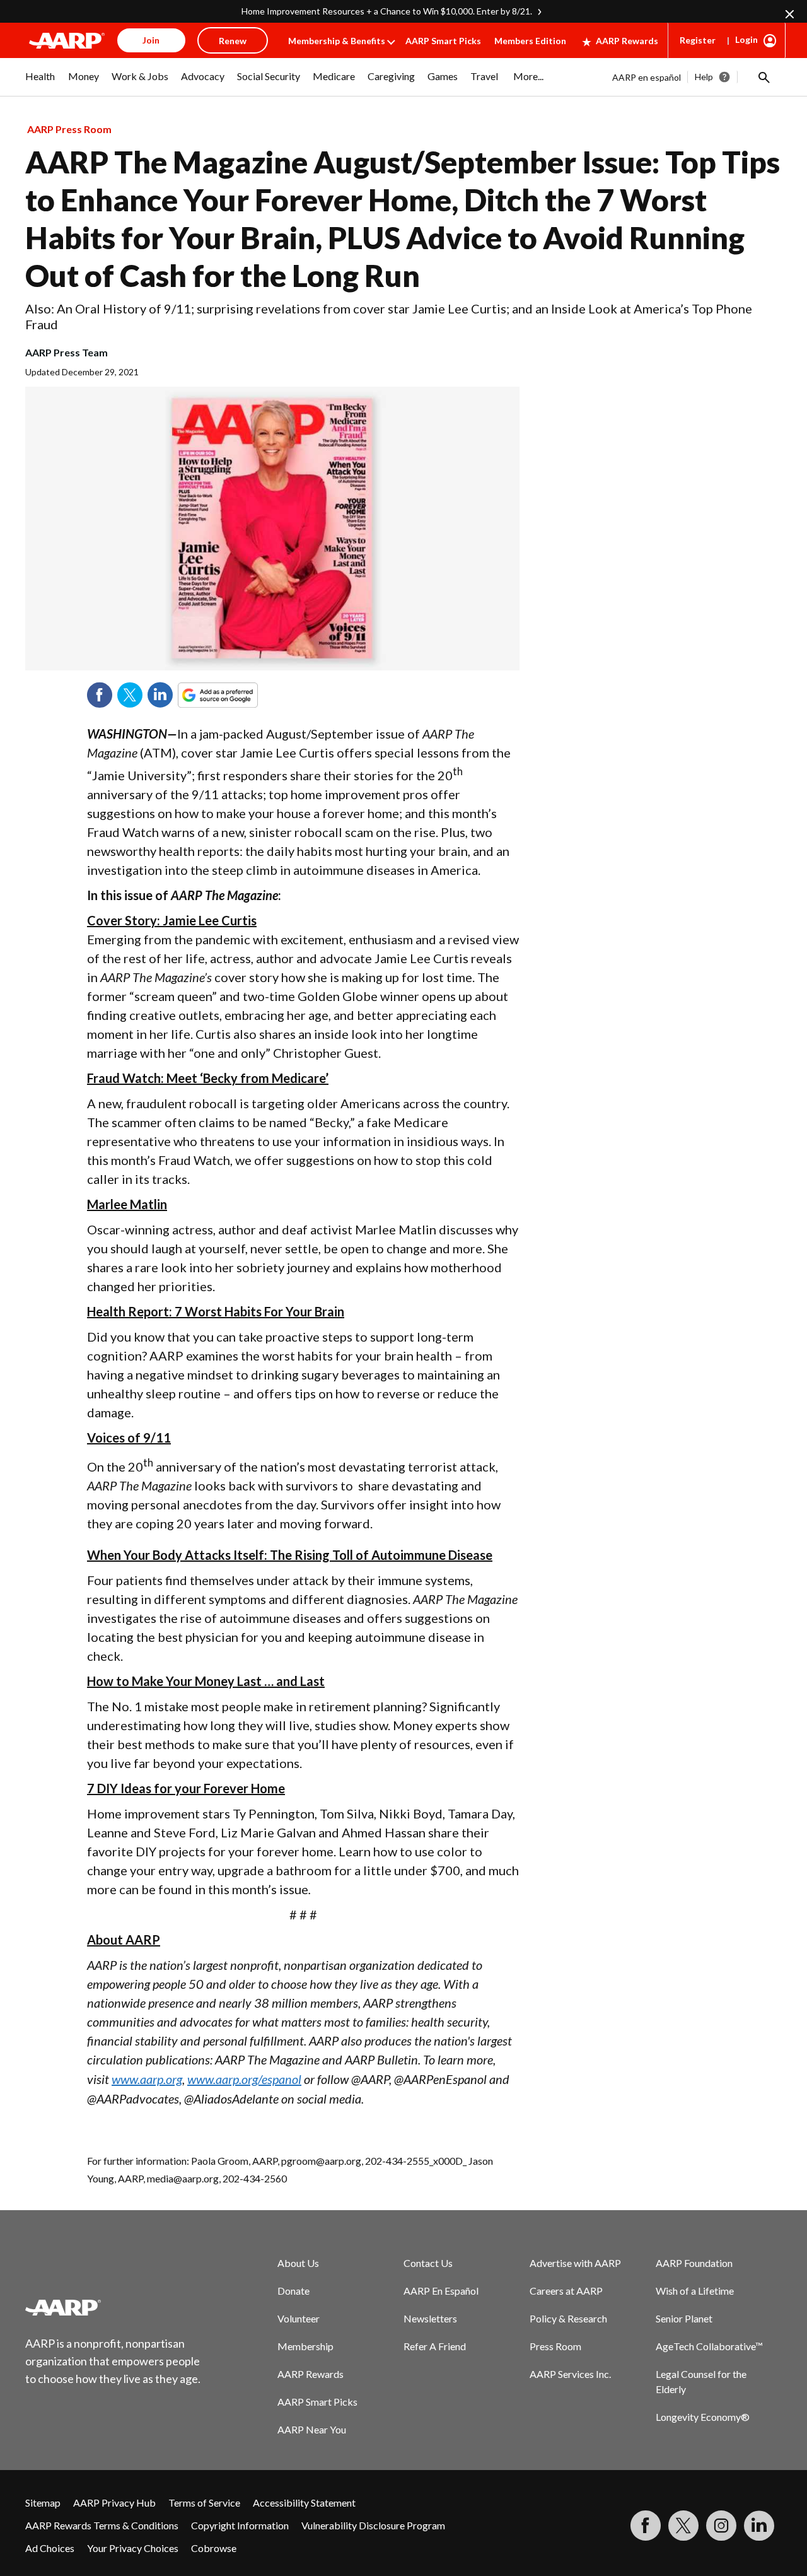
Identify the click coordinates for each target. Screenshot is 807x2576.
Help (704, 77)
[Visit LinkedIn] (759, 2526)
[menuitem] (40, 83)
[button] (763, 77)
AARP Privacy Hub (114, 2503)
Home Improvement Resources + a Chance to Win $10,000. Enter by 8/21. (387, 11)
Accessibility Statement (304, 2503)
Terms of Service (204, 2503)
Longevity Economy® (703, 2417)
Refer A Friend (435, 2346)
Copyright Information (240, 2525)
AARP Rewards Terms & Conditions (102, 2525)
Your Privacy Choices (133, 2548)
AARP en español (647, 77)
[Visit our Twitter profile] (683, 2526)
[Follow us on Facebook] (646, 2526)
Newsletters (430, 2318)
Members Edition (530, 41)
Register (698, 40)
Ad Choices (50, 2548)
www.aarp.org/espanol (244, 2079)
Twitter (130, 695)
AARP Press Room (69, 129)
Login (746, 39)
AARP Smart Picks (443, 41)
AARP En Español (441, 2291)
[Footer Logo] (113, 2307)
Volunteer (299, 2318)
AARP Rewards (627, 41)
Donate (293, 2291)
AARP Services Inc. (570, 2374)
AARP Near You (312, 2429)
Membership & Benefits (337, 41)
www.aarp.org (147, 2079)
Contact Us (428, 2263)
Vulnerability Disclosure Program (373, 2525)
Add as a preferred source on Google (241, 695)
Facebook (100, 695)
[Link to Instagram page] (721, 2526)
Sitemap (43, 2503)
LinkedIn (160, 695)
